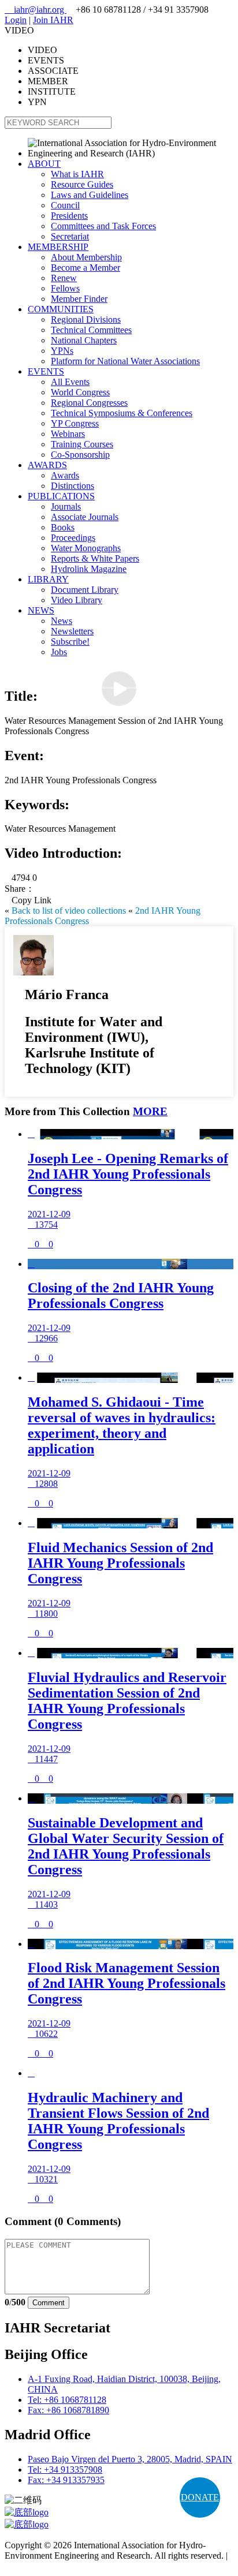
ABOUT (44, 164)
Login (16, 20)
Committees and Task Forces (103, 226)
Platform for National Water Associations (125, 361)
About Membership (86, 257)
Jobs (59, 652)
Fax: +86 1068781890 (68, 2410)
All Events (70, 382)
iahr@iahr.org (36, 10)
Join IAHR (53, 20)
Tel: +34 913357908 (65, 2470)
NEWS (41, 610)
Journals (66, 506)
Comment (49, 2303)
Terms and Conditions (45, 2566)
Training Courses (82, 444)
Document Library (85, 590)
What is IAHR (77, 174)
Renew (64, 278)
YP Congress (75, 423)
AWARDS (47, 465)
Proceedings (73, 538)
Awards (65, 475)
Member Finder (79, 299)
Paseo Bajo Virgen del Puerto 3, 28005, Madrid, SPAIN (130, 2459)
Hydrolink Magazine (89, 569)
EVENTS (46, 371)
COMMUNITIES (61, 309)
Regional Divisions (86, 319)
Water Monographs (86, 548)
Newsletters (72, 631)
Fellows (65, 288)
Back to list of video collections (69, 911)
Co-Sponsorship (80, 455)
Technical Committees (91, 330)
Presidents (69, 216)
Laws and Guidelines (90, 195)
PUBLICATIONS (61, 496)
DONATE (200, 2497)
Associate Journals (85, 517)
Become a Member (85, 268)
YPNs (62, 351)
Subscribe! (70, 642)
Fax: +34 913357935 (66, 2480)
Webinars (68, 434)
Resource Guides (82, 184)
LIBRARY (48, 579)
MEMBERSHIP (58, 247)
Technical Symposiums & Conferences (122, 413)
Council (65, 205)
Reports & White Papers (95, 558)
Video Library (77, 600)
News (62, 621)
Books (63, 527)
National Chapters (84, 340)
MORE (150, 1111)
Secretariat (70, 236)
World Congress (80, 392)
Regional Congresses (89, 403)
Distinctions (72, 486)
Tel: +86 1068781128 (67, 2400)
